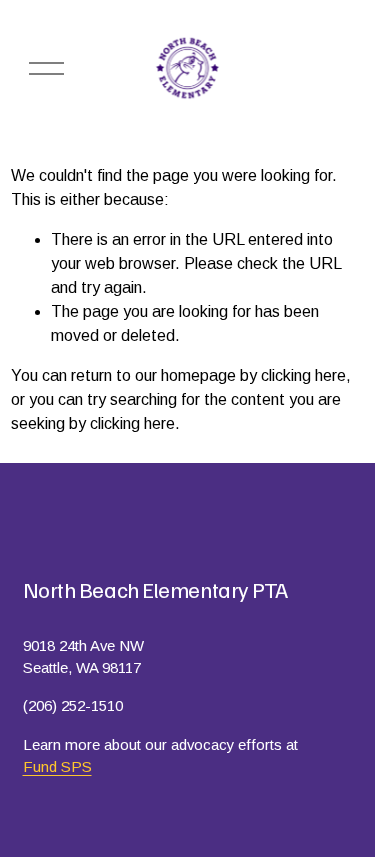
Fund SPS (57, 766)
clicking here (303, 375)
